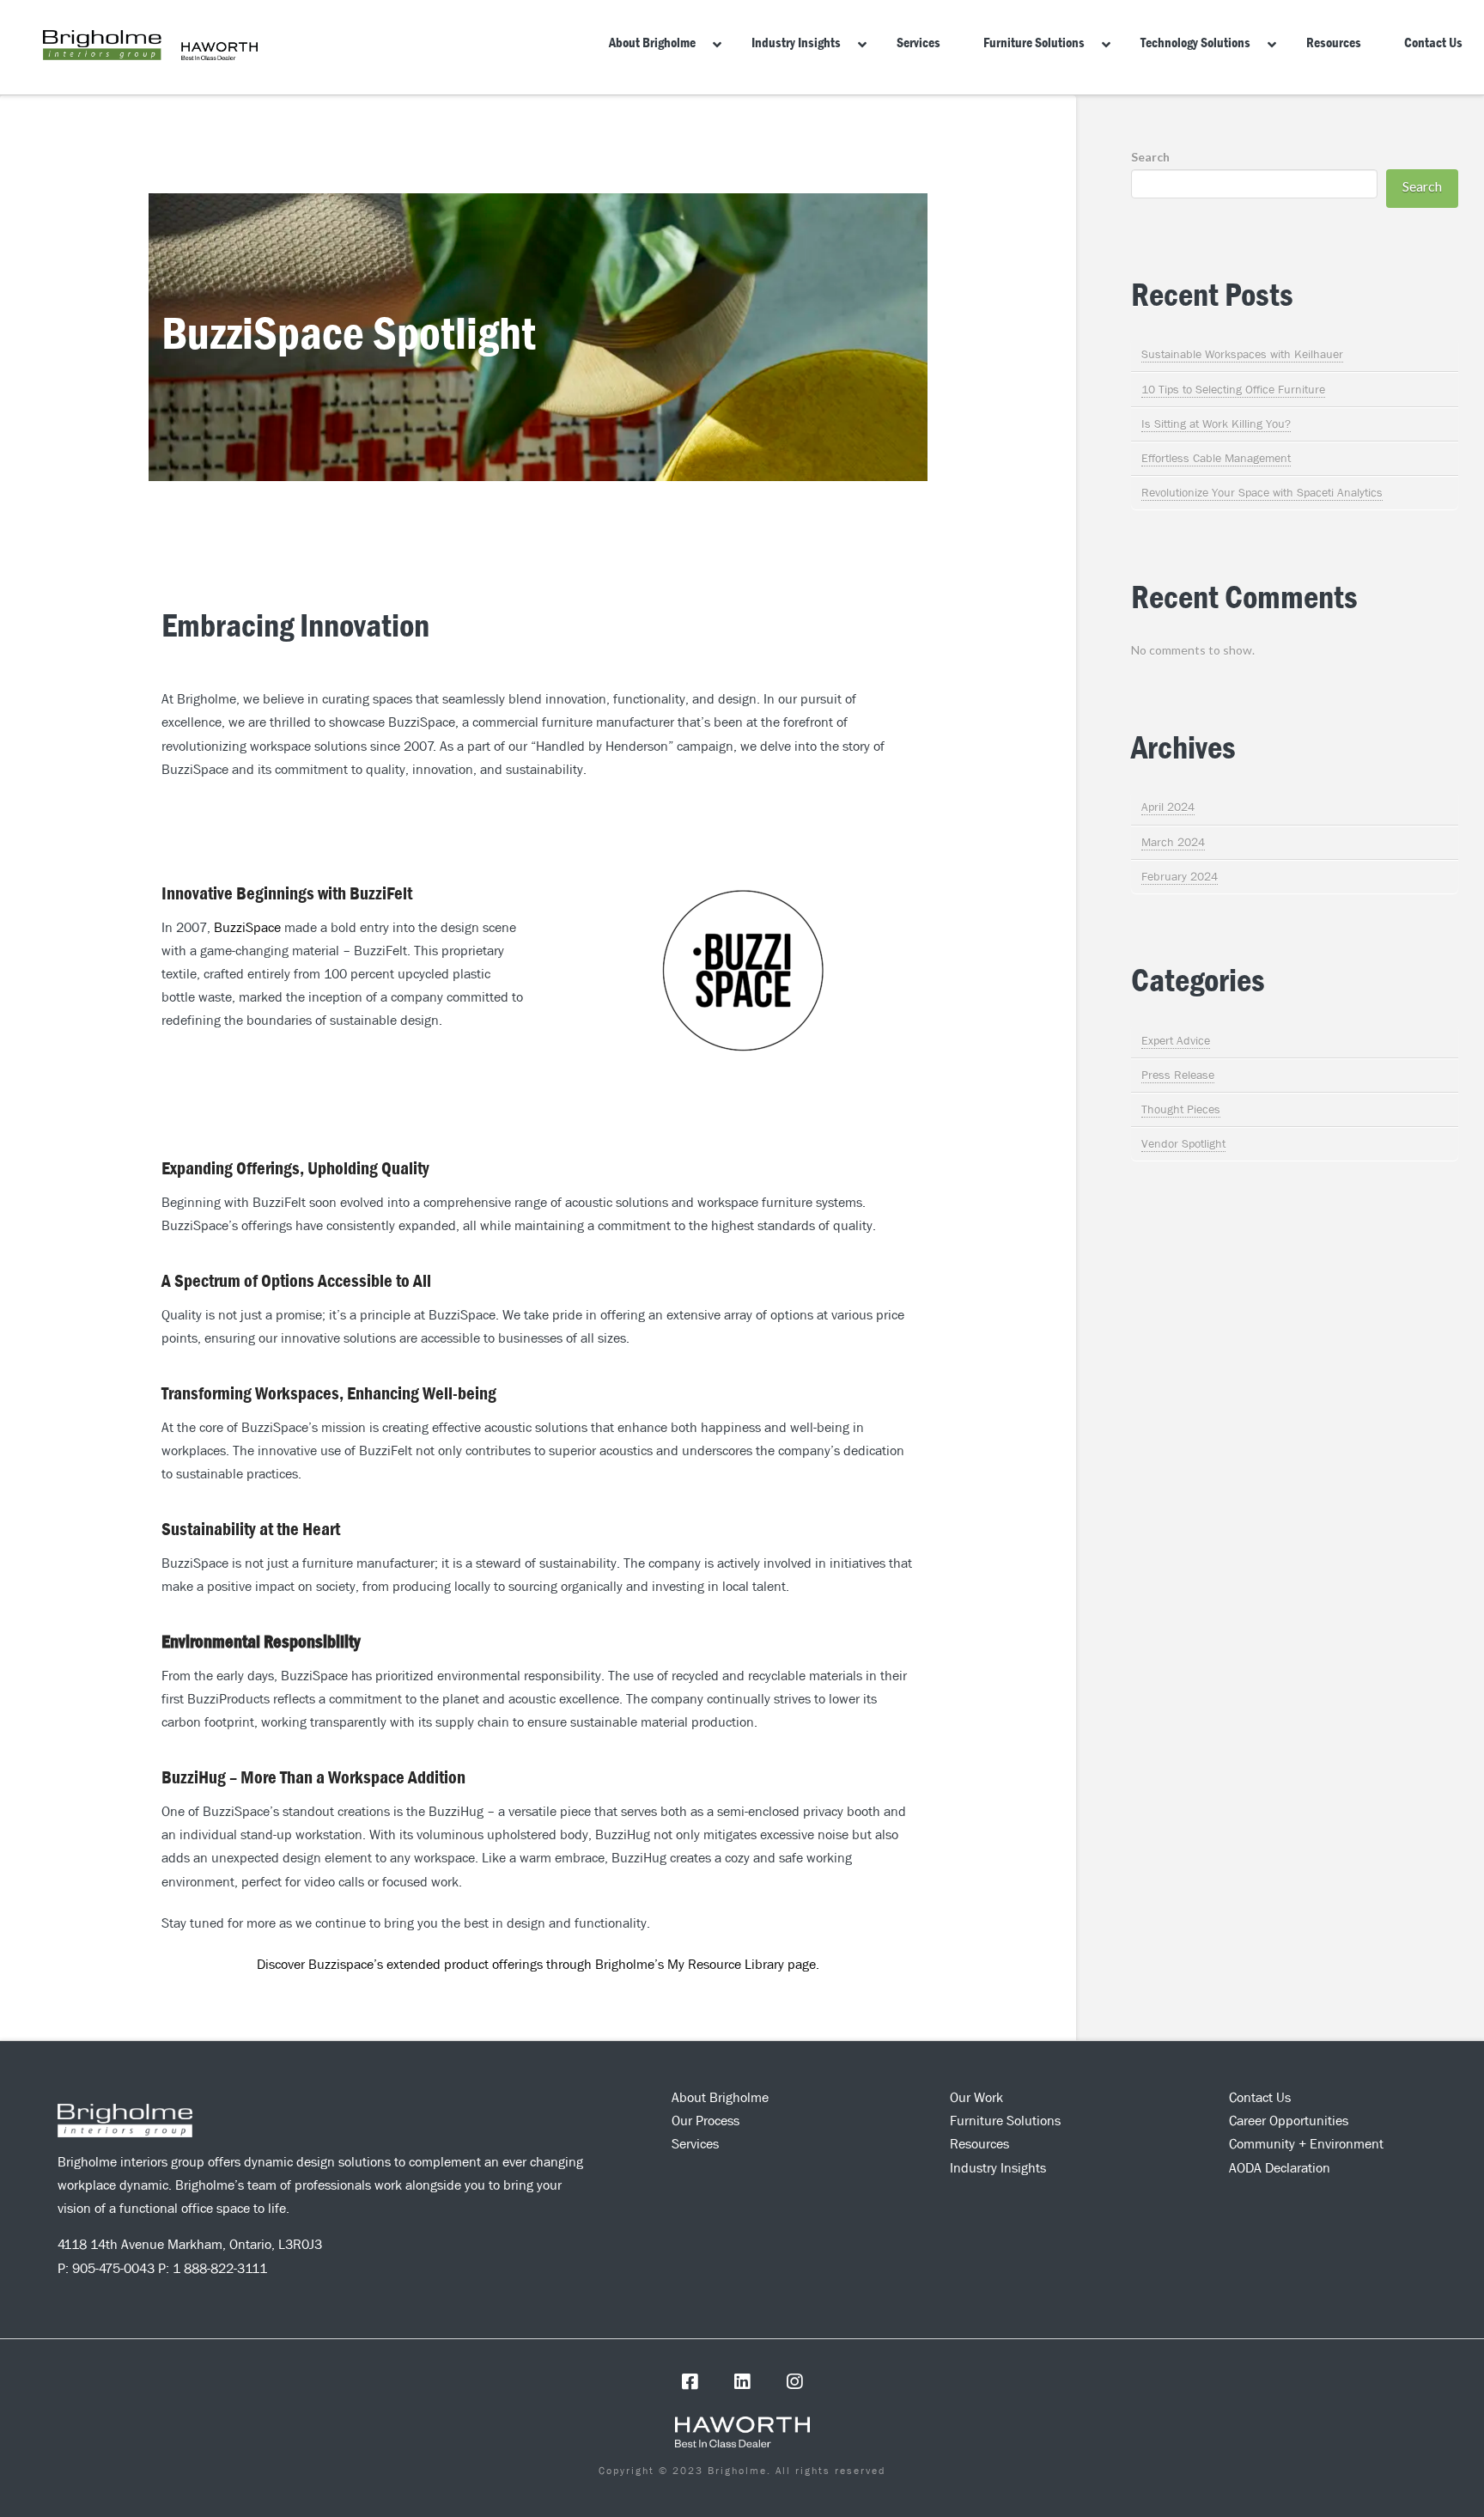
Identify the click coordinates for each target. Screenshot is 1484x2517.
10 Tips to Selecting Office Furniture (1233, 389)
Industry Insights (998, 2168)
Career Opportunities (1289, 2121)
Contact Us (1260, 2097)
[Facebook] (690, 2382)
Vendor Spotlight (1183, 1143)
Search (1150, 157)
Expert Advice (1176, 1040)
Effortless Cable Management (1216, 458)
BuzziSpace (247, 927)
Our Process (706, 2121)
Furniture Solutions (1005, 2121)
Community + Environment (1306, 2144)
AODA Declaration (1280, 2168)
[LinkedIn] (742, 2382)
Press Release (1178, 1075)
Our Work (976, 2097)
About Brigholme (720, 2097)
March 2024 (1173, 842)
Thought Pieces (1181, 1109)
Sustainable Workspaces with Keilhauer (1242, 354)
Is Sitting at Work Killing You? (1216, 424)
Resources (979, 2144)
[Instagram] (794, 2382)
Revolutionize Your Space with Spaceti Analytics (1262, 492)
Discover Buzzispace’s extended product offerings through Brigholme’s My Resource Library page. (538, 1964)
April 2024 (1168, 807)
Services (695, 2144)
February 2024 (1180, 876)
